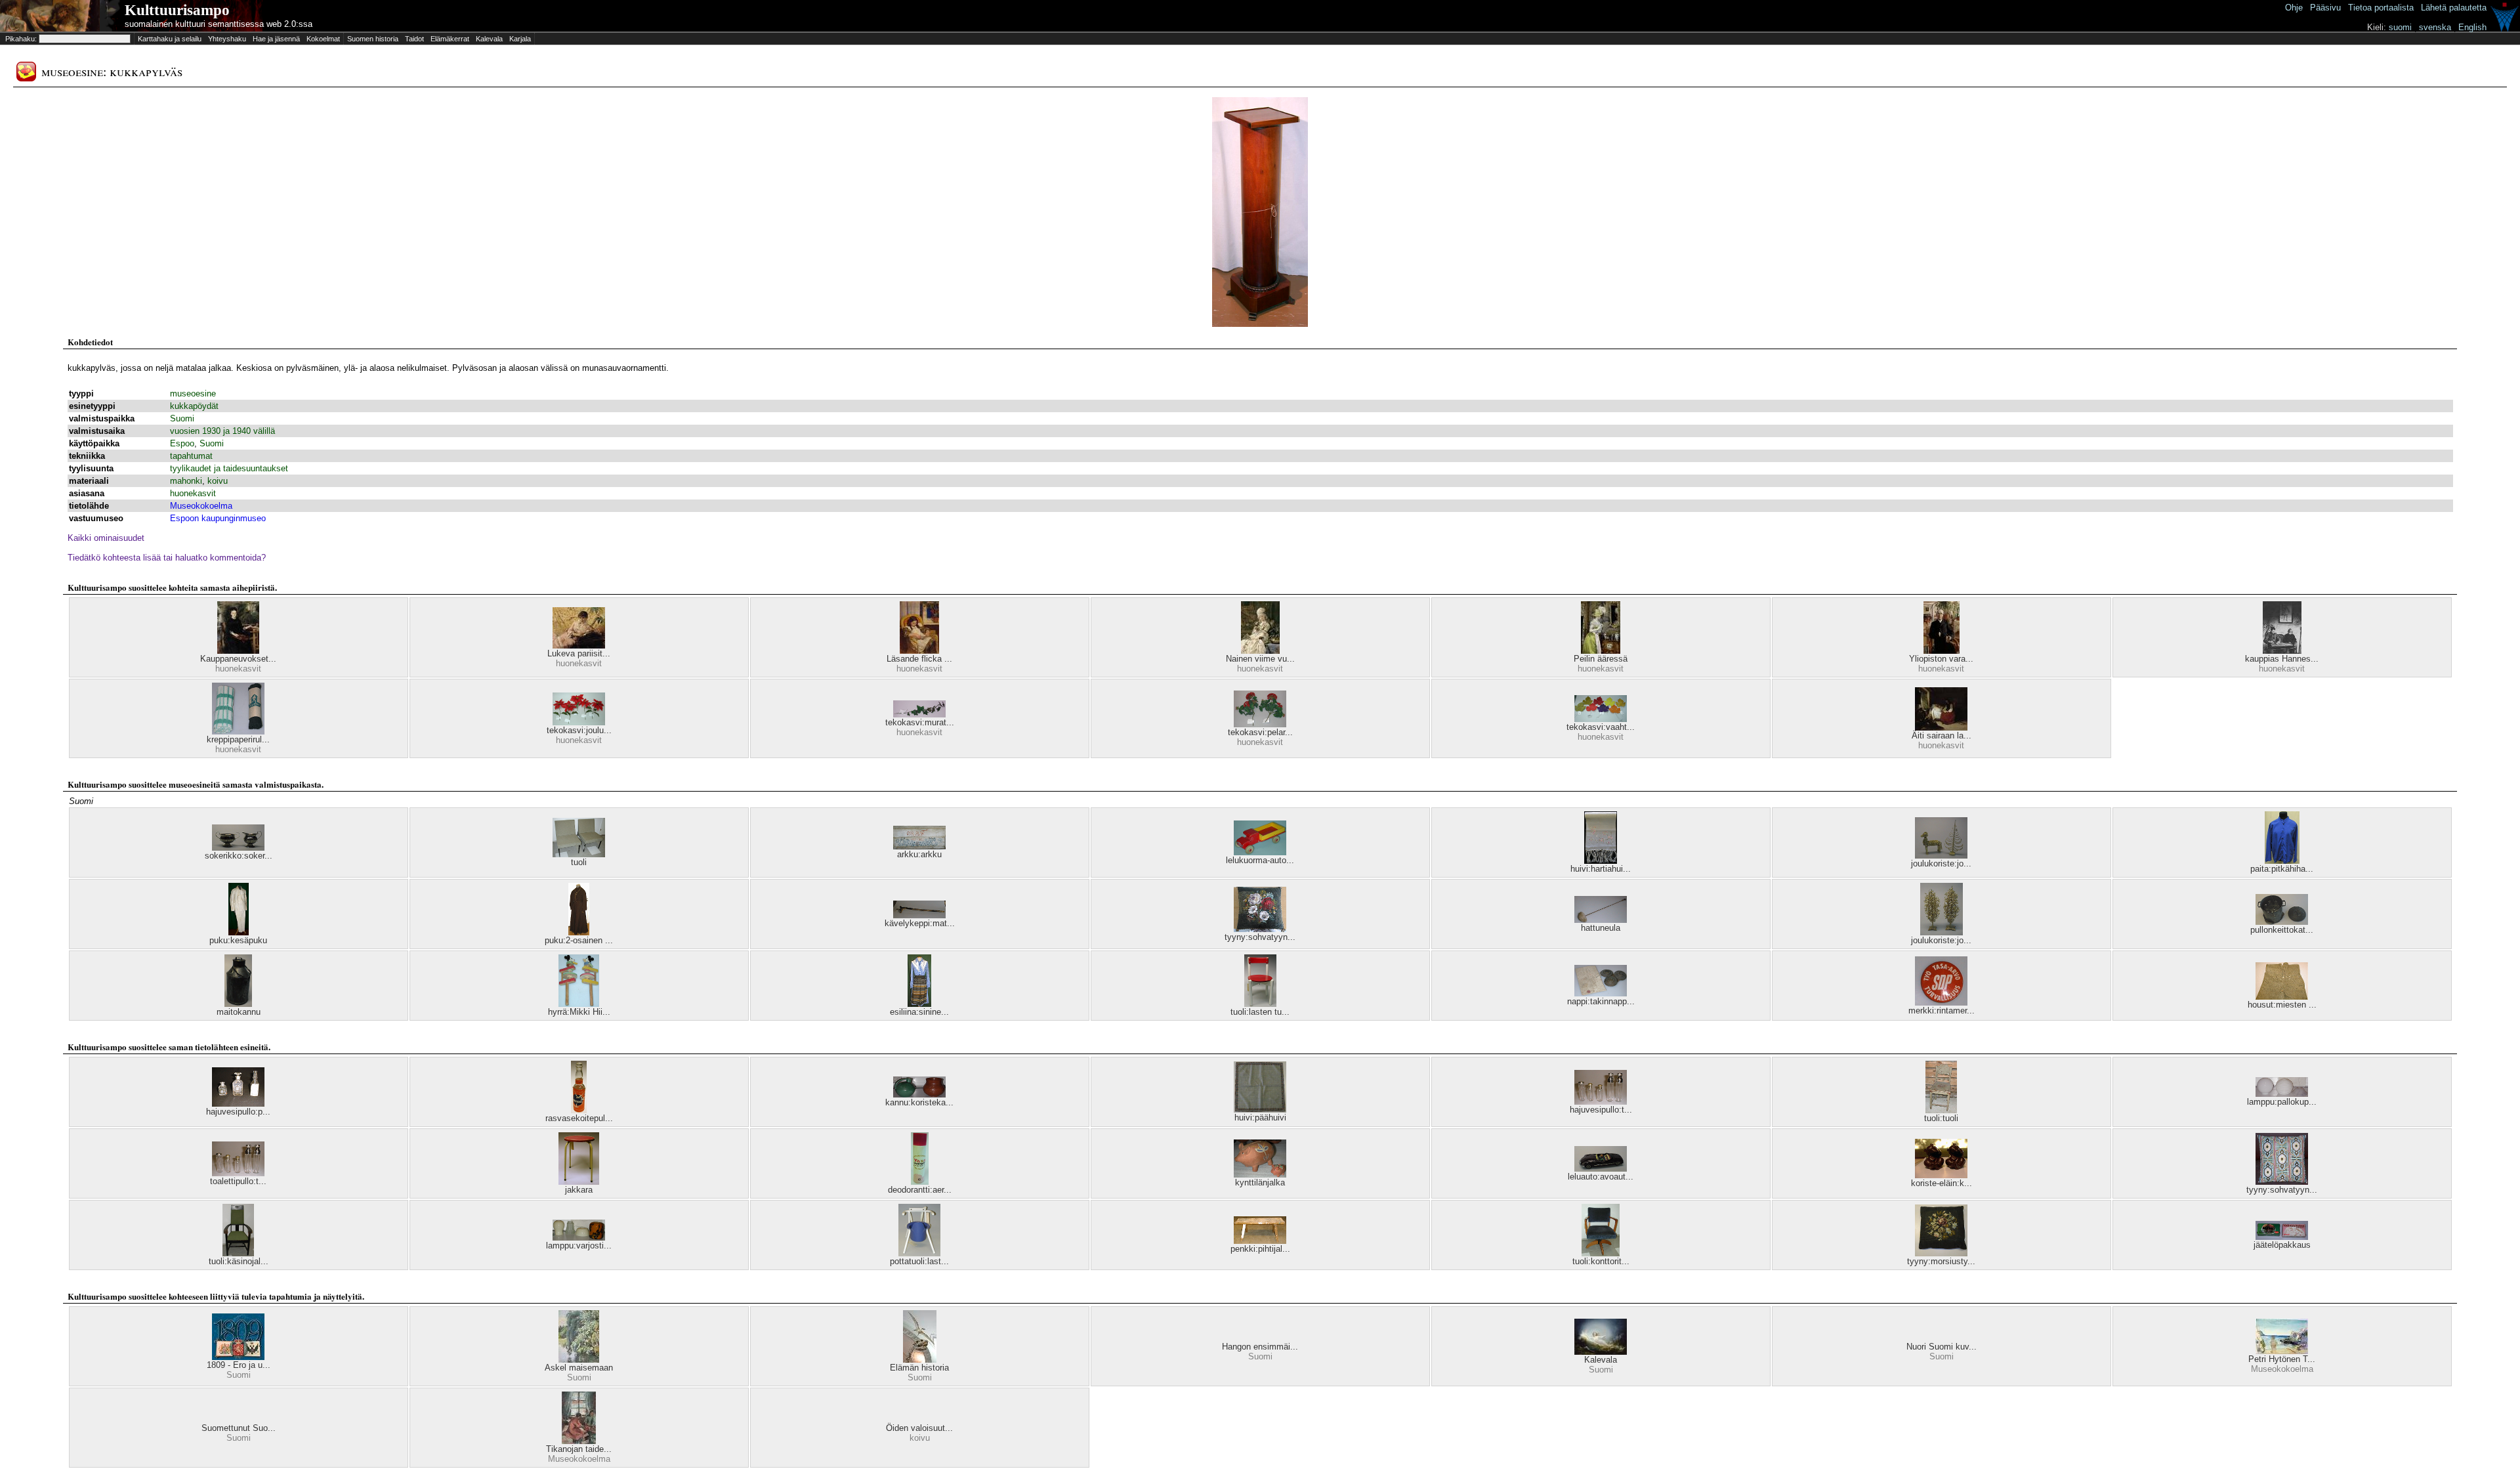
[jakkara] (579, 1182)
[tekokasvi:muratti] (919, 714)
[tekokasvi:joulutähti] (579, 722)
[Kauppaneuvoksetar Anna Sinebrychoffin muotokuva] (238, 651)
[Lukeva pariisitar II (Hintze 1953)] (579, 646)
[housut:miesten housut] (2282, 997)
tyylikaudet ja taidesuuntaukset (229, 468)
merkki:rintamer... (1942, 1011)
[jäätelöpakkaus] (2282, 1237)
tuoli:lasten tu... (1260, 1012)
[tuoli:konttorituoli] (1601, 1253)
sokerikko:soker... (239, 856)
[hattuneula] (1601, 920)
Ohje (2294, 8)
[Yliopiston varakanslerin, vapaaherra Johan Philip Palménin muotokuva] (1942, 651)
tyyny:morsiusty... (1941, 1261)
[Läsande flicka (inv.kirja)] (919, 651)
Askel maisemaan (579, 1368)
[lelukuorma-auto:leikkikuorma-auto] (1260, 852)
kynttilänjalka (1260, 1182)
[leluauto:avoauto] (1601, 1169)
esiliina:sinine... (919, 1012)
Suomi (182, 418)
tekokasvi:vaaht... (1601, 727)
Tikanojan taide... (579, 1449)
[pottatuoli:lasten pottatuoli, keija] (919, 1253)
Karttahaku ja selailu (170, 39)
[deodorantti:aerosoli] (920, 1182)
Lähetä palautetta (2454, 8)
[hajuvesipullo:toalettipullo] (1601, 1102)
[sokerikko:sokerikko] (238, 848)
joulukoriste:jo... (1941, 863)
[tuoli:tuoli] (1941, 1110)
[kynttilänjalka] (1260, 1175)
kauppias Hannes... (2282, 659)
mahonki (186, 481)
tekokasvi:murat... (920, 722)
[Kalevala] (1601, 1352)
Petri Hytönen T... (2282, 1359)
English (2472, 27)
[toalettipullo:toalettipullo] (238, 1173)
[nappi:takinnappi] (1601, 993)
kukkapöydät (194, 406)
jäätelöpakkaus (2282, 1245)
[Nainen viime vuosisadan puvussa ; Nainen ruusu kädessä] (1260, 651)
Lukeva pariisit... (579, 653)
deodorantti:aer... (920, 1190)
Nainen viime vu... (1260, 659)
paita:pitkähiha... (2282, 869)
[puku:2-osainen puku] (579, 932)
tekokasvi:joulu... (579, 730)
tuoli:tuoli (1941, 1118)
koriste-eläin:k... (1942, 1183)
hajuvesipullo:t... (1601, 1110)
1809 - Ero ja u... (239, 1365)
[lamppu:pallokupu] (2282, 1094)
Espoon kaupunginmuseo (218, 518)
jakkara (579, 1190)
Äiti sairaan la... (1942, 735)
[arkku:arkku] (919, 846)
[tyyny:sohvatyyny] (1260, 929)
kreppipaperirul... (238, 739)
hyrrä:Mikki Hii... (579, 1012)
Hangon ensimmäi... (1260, 1347)
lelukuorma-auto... (1260, 860)
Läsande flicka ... (919, 659)
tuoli (579, 862)
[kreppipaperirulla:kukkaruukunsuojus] (238, 732)
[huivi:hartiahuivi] (1601, 861)
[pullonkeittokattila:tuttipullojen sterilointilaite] (2282, 922)
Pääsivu (2325, 8)
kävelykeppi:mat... (920, 923)
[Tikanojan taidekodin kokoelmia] (579, 1441)
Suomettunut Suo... (239, 1428)
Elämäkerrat (450, 39)
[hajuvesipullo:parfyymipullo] (238, 1104)
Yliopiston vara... (1941, 659)
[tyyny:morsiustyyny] (1941, 1253)
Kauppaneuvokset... (238, 659)
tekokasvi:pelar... (1260, 732)
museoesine (193, 394)
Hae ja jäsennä (276, 39)
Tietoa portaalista (2381, 8)
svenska (2435, 27)
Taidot (414, 39)
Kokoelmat (323, 39)
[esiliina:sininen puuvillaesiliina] (919, 1004)
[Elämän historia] (920, 1360)
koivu (218, 481)
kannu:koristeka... (919, 1102)
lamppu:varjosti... (579, 1245)
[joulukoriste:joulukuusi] (1941, 856)
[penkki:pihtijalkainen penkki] (1260, 1241)
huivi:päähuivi (1260, 1118)
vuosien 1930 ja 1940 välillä (222, 431)
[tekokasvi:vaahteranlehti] (1601, 719)
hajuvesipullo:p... (238, 1112)
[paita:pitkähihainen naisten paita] (2282, 861)
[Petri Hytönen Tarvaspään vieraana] (2282, 1351)
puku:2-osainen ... (579, 940)
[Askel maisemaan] (579, 1360)
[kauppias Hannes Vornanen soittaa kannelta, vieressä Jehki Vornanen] (2282, 651)
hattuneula (1601, 928)
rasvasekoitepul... (579, 1118)
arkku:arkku (919, 854)
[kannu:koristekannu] (919, 1095)
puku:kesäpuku (238, 940)
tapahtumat (191, 456)
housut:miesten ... (2282, 1005)
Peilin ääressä (1601, 659)
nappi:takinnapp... (1601, 1001)
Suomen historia (373, 39)
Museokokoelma (201, 506)
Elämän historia (919, 1368)
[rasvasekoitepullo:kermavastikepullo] (579, 1110)
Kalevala (489, 39)
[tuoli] (579, 854)
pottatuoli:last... (919, 1261)
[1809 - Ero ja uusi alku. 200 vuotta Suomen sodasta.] (238, 1357)
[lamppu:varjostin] (579, 1238)
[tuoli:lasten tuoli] (1260, 1004)
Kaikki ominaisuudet (106, 538)
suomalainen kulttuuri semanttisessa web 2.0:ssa (219, 24)
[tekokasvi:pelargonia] (1260, 724)
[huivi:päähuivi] (1260, 1110)
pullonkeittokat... (2282, 930)
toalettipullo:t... (238, 1181)
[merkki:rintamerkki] (1941, 1003)
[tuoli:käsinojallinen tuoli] (238, 1253)
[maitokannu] (238, 1004)
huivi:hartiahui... (1601, 869)
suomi (2400, 27)
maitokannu (239, 1012)
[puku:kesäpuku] (239, 932)
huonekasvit (193, 493)
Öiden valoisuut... (919, 1428)
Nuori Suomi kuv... (1942, 1347)
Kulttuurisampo (177, 10)
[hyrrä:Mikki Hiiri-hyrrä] (579, 1004)
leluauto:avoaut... (1601, 1177)
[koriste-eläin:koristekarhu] (1941, 1175)
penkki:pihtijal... (1260, 1249)
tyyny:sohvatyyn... (1260, 937)
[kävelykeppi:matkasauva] (919, 915)
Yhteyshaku (227, 39)
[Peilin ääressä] (1601, 651)
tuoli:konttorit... (1601, 1261)
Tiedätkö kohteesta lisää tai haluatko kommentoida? (167, 558)
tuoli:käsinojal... (239, 1261)
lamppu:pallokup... (2282, 1102)
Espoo (182, 443)
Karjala (520, 39)
